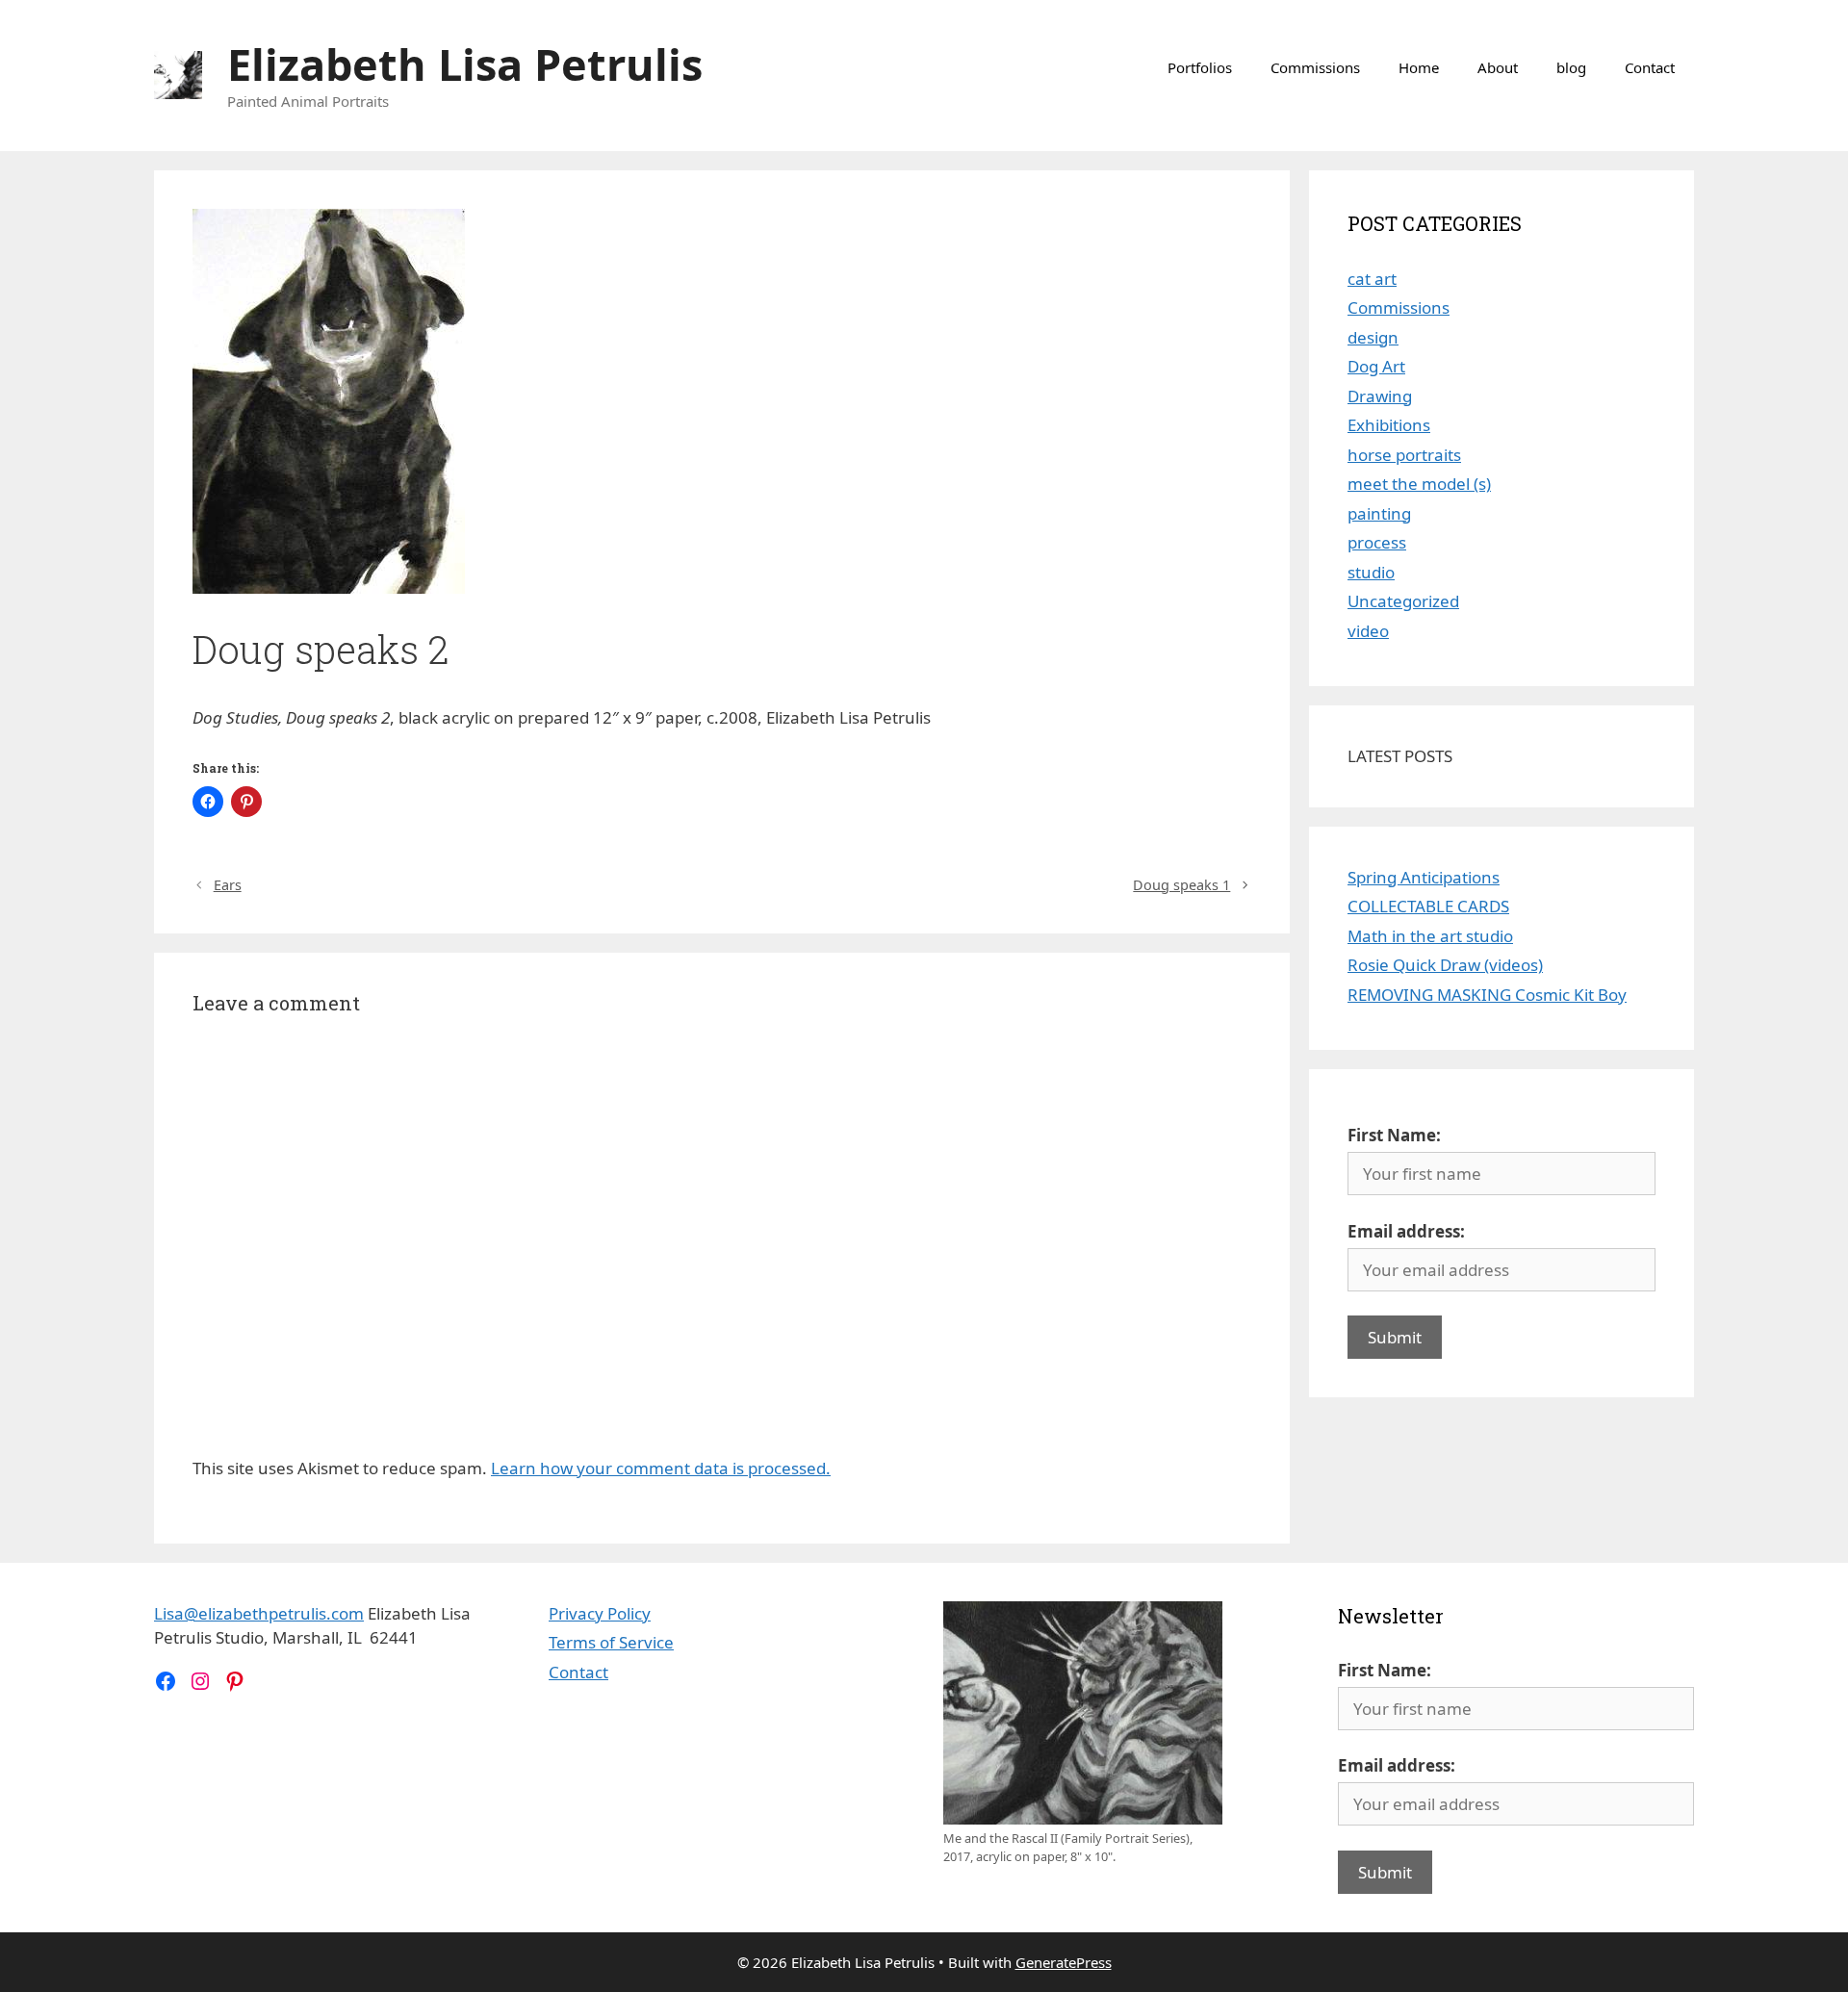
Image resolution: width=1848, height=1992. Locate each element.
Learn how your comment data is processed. (661, 1468)
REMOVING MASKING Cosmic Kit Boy (1487, 995)
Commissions (1315, 67)
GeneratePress (1064, 1962)
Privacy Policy (600, 1613)
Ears (228, 885)
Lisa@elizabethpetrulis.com (259, 1613)
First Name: (1394, 1135)
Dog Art (1376, 366)
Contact (1650, 67)
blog (1571, 67)
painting (1379, 513)
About (1498, 67)
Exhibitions (1389, 425)
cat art (1372, 279)
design (1373, 337)
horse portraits (1404, 455)
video (1368, 631)
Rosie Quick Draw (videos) (1445, 965)
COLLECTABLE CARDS (1428, 906)
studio (1371, 572)
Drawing (1380, 396)
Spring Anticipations (1424, 877)
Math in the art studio (1430, 936)
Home (1419, 67)
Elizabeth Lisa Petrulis (465, 64)
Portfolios (1200, 67)
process (1377, 542)
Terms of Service (611, 1642)
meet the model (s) (1419, 484)
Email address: (1406, 1231)
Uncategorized (1403, 601)
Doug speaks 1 (1181, 885)
